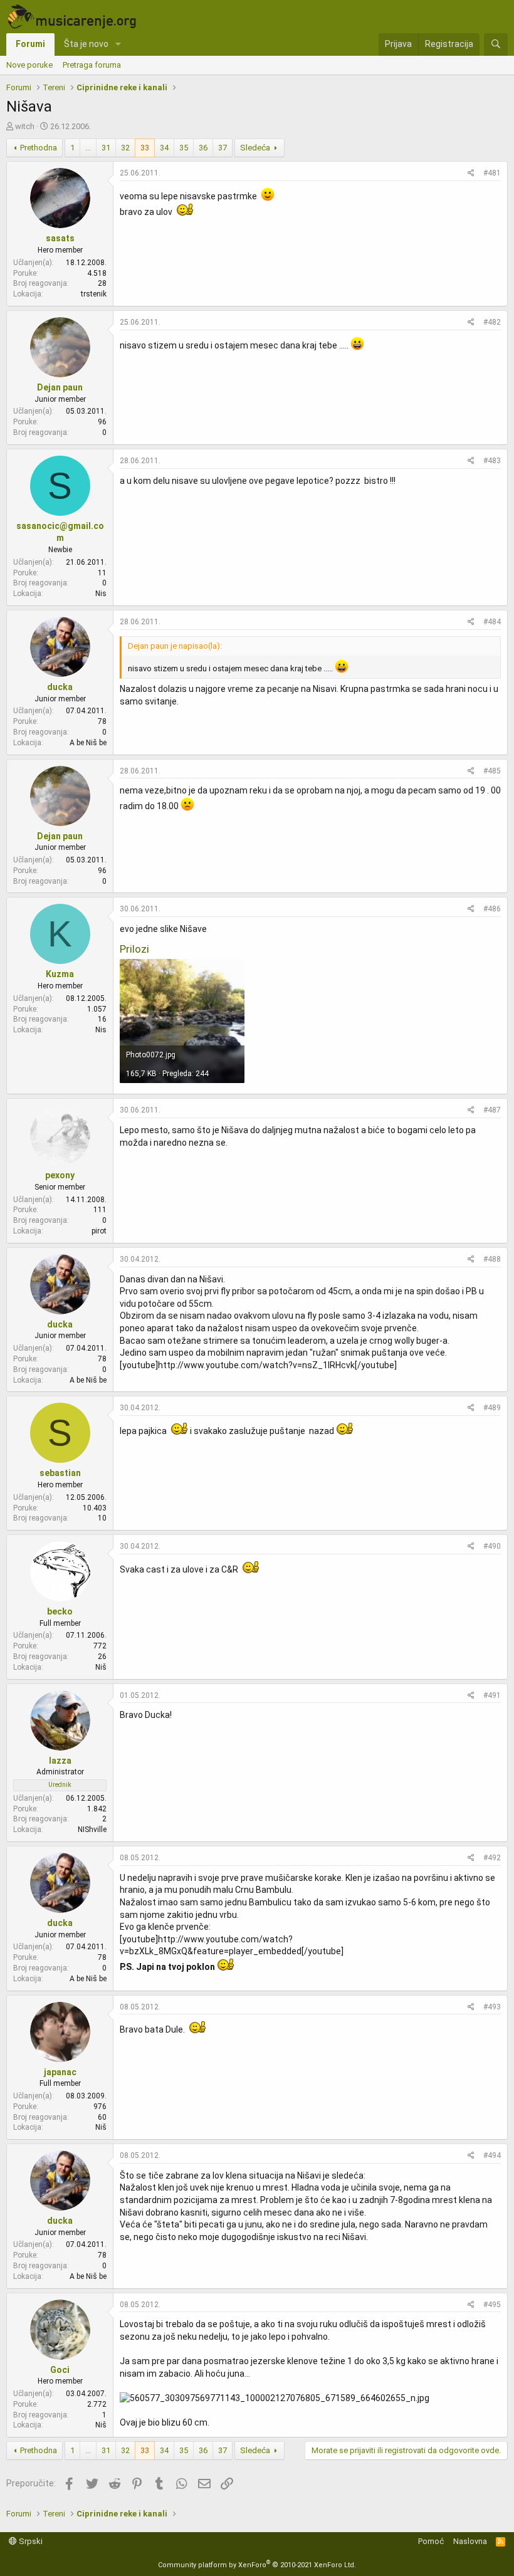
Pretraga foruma (92, 65)
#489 (492, 1408)
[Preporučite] (471, 173)
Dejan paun (60, 387)
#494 (492, 2155)
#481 (492, 173)
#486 (492, 909)
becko (60, 1611)
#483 (492, 461)
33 (145, 148)
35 (184, 148)
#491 (492, 1695)
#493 (492, 2007)
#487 (492, 1110)
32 (125, 148)
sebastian (60, 1473)
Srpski (30, 2541)
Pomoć (431, 2541)
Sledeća (255, 148)
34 (164, 148)
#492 (492, 1858)
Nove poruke (29, 65)
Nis (101, 594)
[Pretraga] (496, 45)
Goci (60, 2370)
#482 (492, 322)
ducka (60, 687)
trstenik (94, 294)
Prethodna (39, 148)
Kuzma (60, 974)
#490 (492, 1546)
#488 (492, 1259)
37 (223, 148)
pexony (60, 1175)
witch (25, 126)
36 (203, 148)
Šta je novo (86, 44)
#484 (492, 622)
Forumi (30, 44)
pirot (99, 1231)
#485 (492, 771)
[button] (118, 45)
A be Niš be (88, 743)
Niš (101, 1667)
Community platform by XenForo (257, 2565)
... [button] (88, 148)
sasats (60, 238)
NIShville (92, 1830)
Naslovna (470, 2541)
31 (106, 148)
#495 (492, 2305)
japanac (60, 2072)
